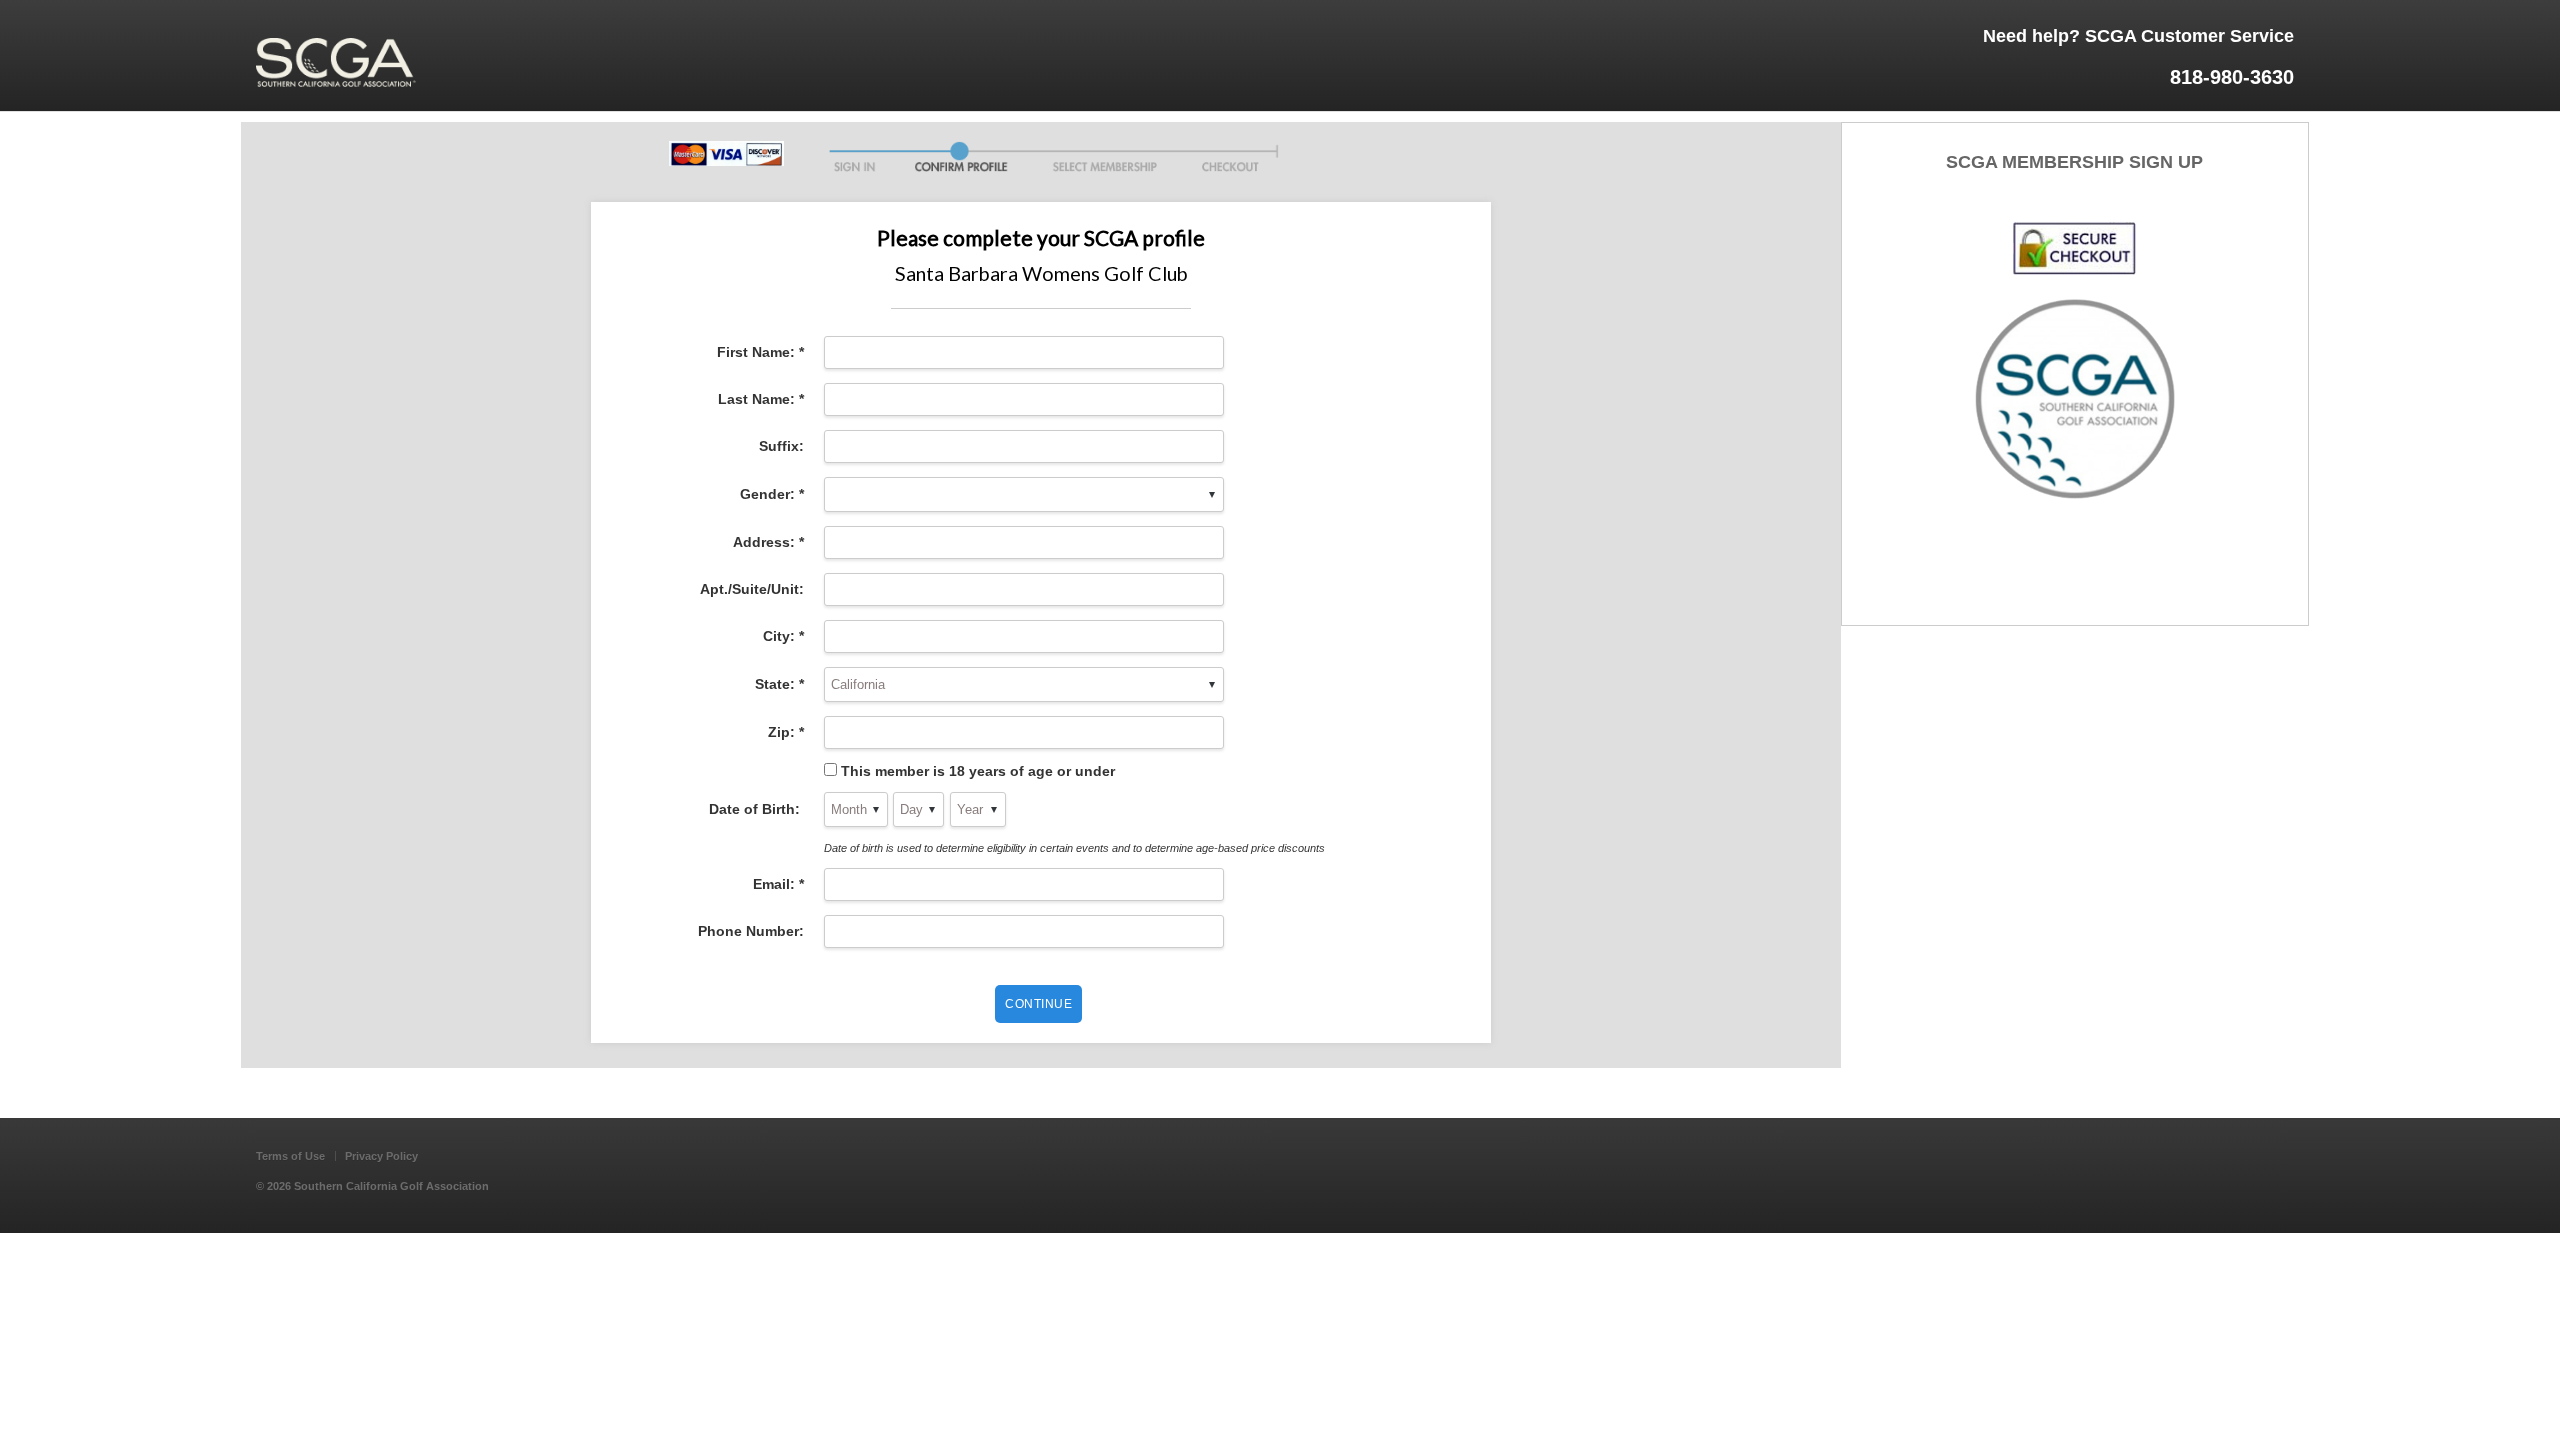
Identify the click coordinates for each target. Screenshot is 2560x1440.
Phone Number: (751, 931)
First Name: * (760, 352)
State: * (779, 684)
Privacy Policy (381, 1156)
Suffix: (781, 446)
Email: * (778, 884)
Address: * (768, 542)
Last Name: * (761, 399)
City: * (783, 636)
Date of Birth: (756, 809)
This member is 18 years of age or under (978, 771)
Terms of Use (290, 1156)
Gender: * (772, 494)
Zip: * (786, 732)
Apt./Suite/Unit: (752, 589)
